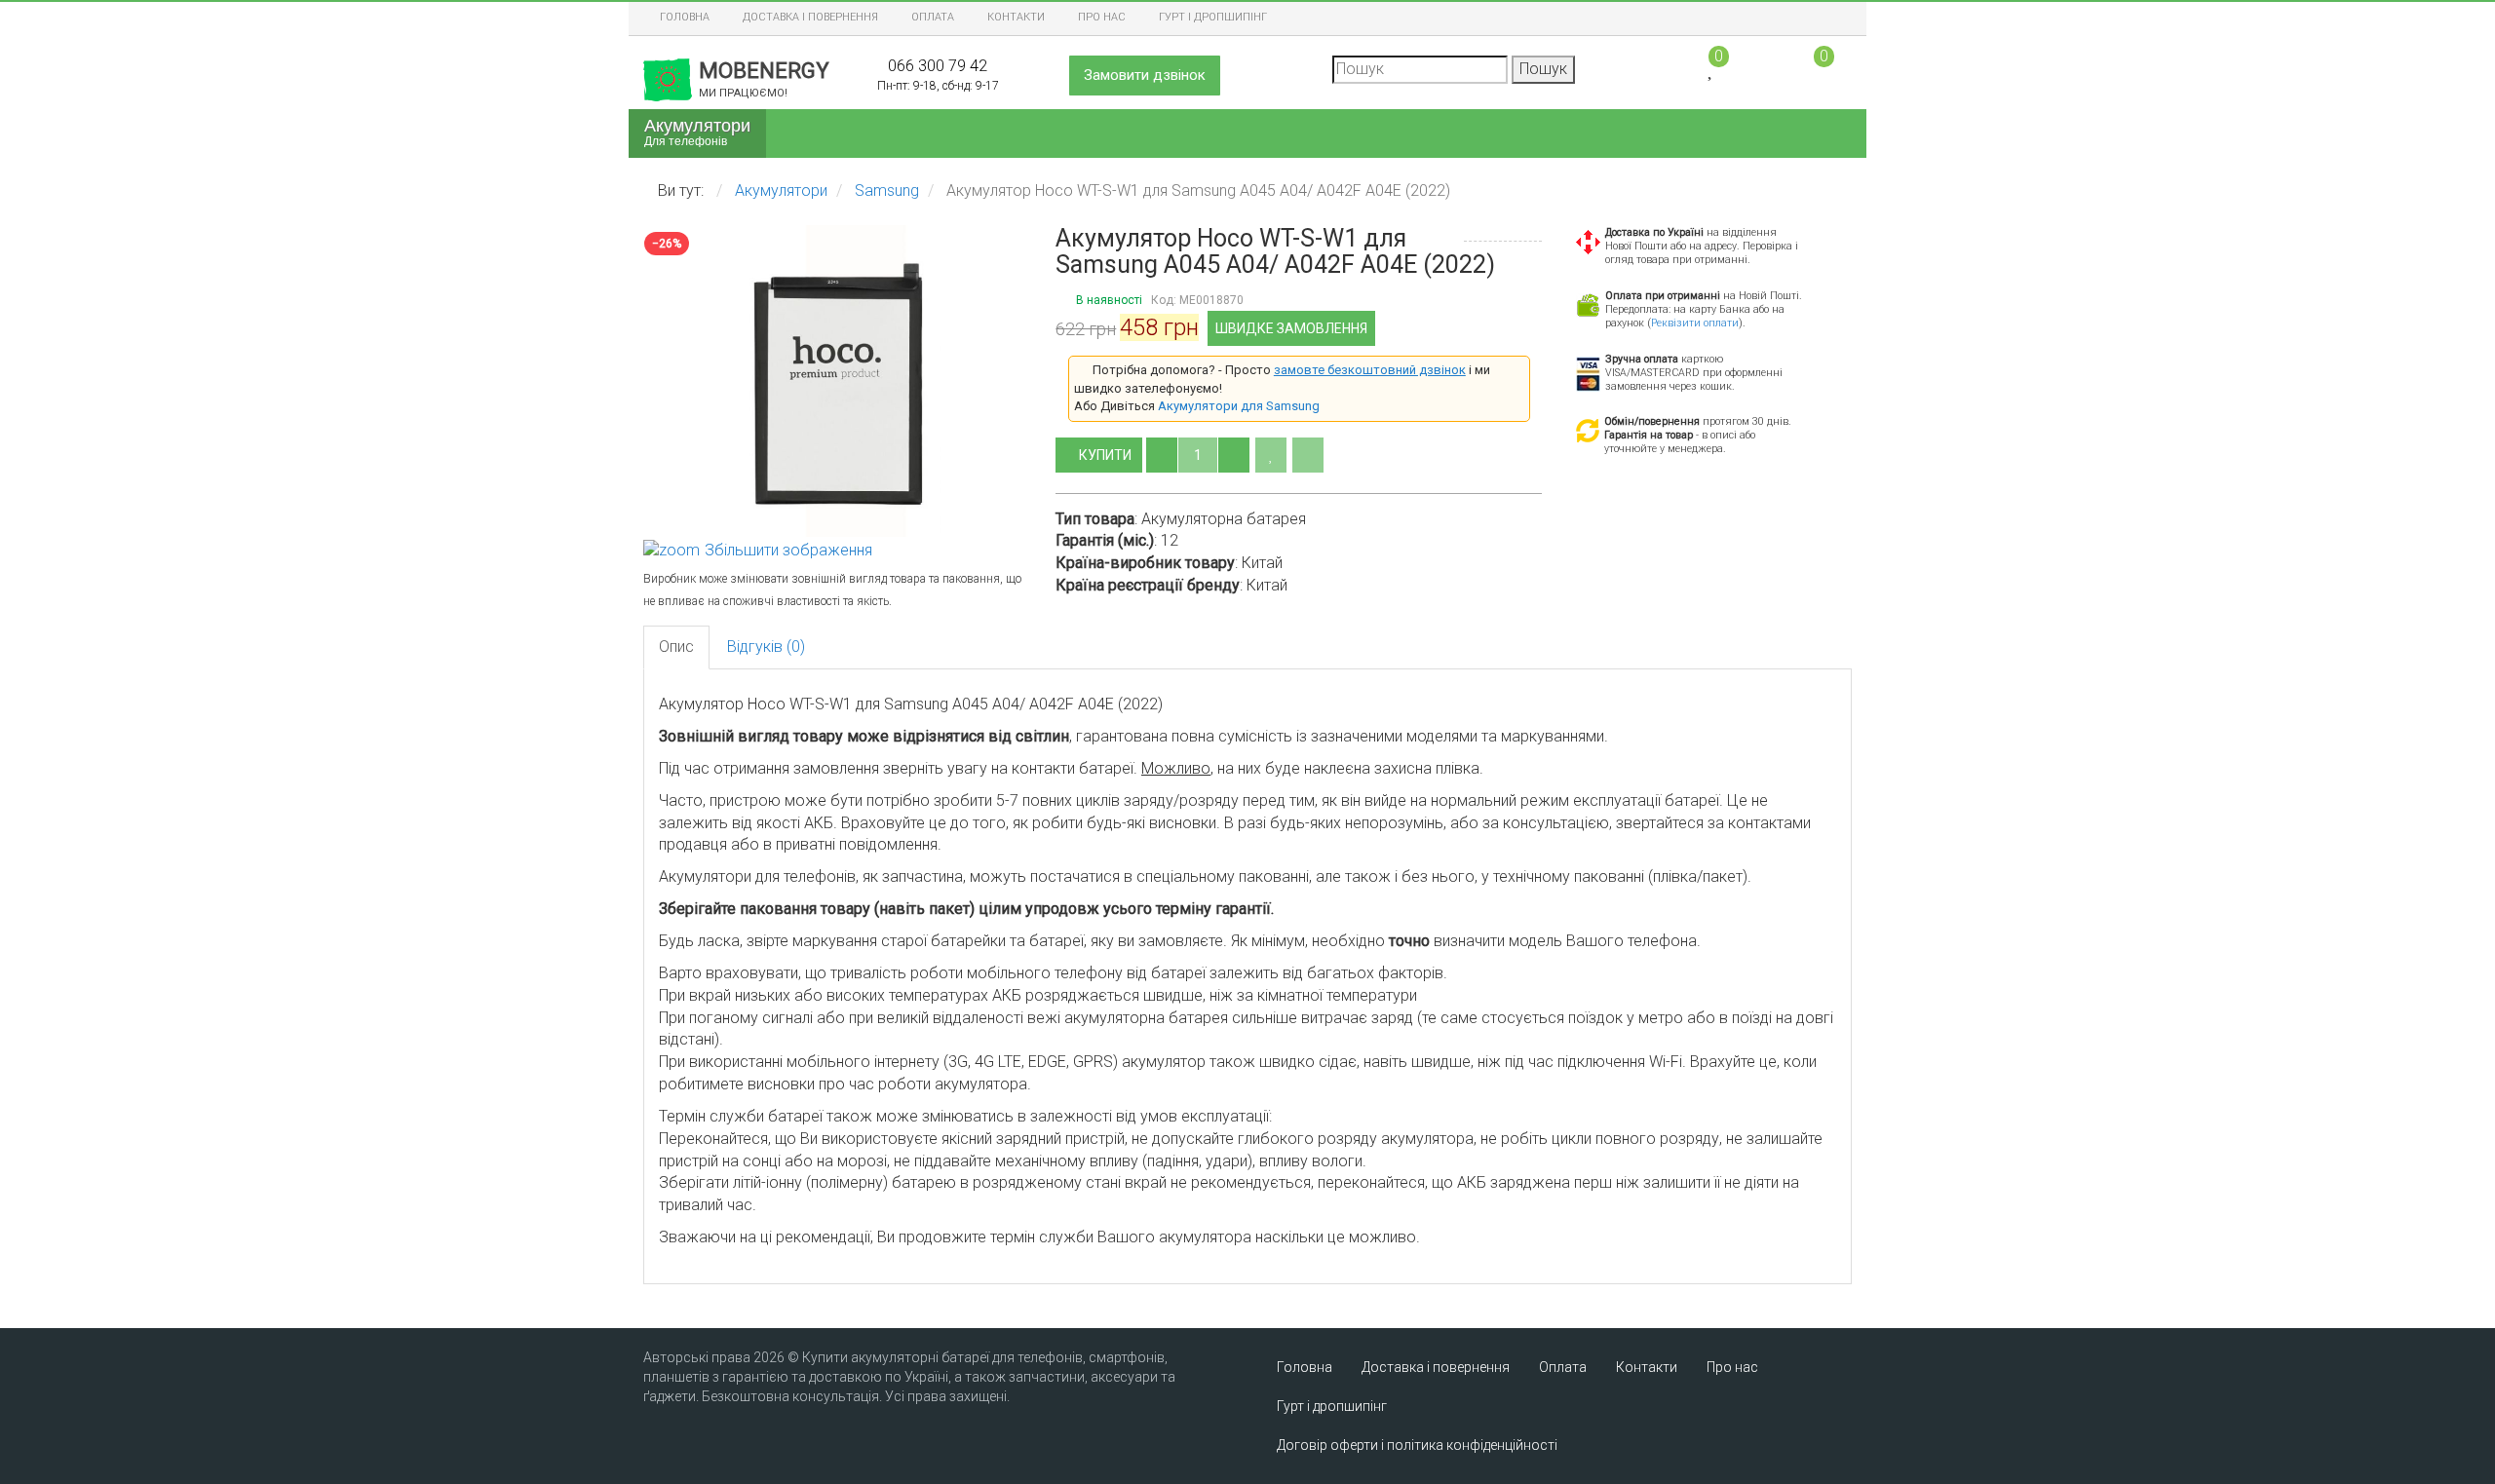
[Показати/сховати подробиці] (1815, 68)
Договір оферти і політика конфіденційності (1417, 1445)
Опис (676, 647)
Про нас (1102, 17)
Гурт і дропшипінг (1213, 17)
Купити (1107, 455)
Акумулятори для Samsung (1239, 406)
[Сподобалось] (1271, 455)
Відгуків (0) (766, 647)
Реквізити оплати (1695, 323)
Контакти (1016, 17)
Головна (685, 17)
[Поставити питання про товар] (1308, 455)
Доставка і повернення (810, 17)
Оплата (933, 17)
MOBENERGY (764, 79)
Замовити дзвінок (1145, 75)
